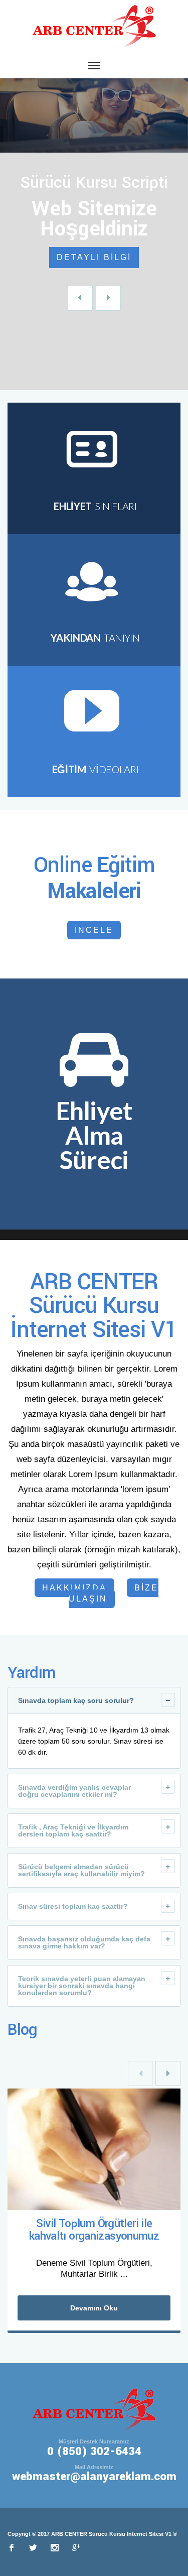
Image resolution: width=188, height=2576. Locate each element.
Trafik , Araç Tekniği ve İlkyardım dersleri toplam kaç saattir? (73, 1830)
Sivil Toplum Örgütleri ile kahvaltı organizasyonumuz (94, 2230)
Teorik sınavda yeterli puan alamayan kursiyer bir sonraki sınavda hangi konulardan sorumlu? (82, 1986)
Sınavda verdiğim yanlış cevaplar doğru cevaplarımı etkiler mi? (74, 1791)
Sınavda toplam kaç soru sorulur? (76, 1700)
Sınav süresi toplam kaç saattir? (73, 1906)
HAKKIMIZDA (74, 1588)
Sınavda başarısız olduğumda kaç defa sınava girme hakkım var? (84, 1942)
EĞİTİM (95, 769)
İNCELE (94, 930)
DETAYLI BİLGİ (94, 257)
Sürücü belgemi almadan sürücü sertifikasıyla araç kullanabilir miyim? (81, 1870)
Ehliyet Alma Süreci (94, 1135)
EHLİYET (95, 506)
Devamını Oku (94, 2308)
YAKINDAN (95, 638)
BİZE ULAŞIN (114, 1593)
